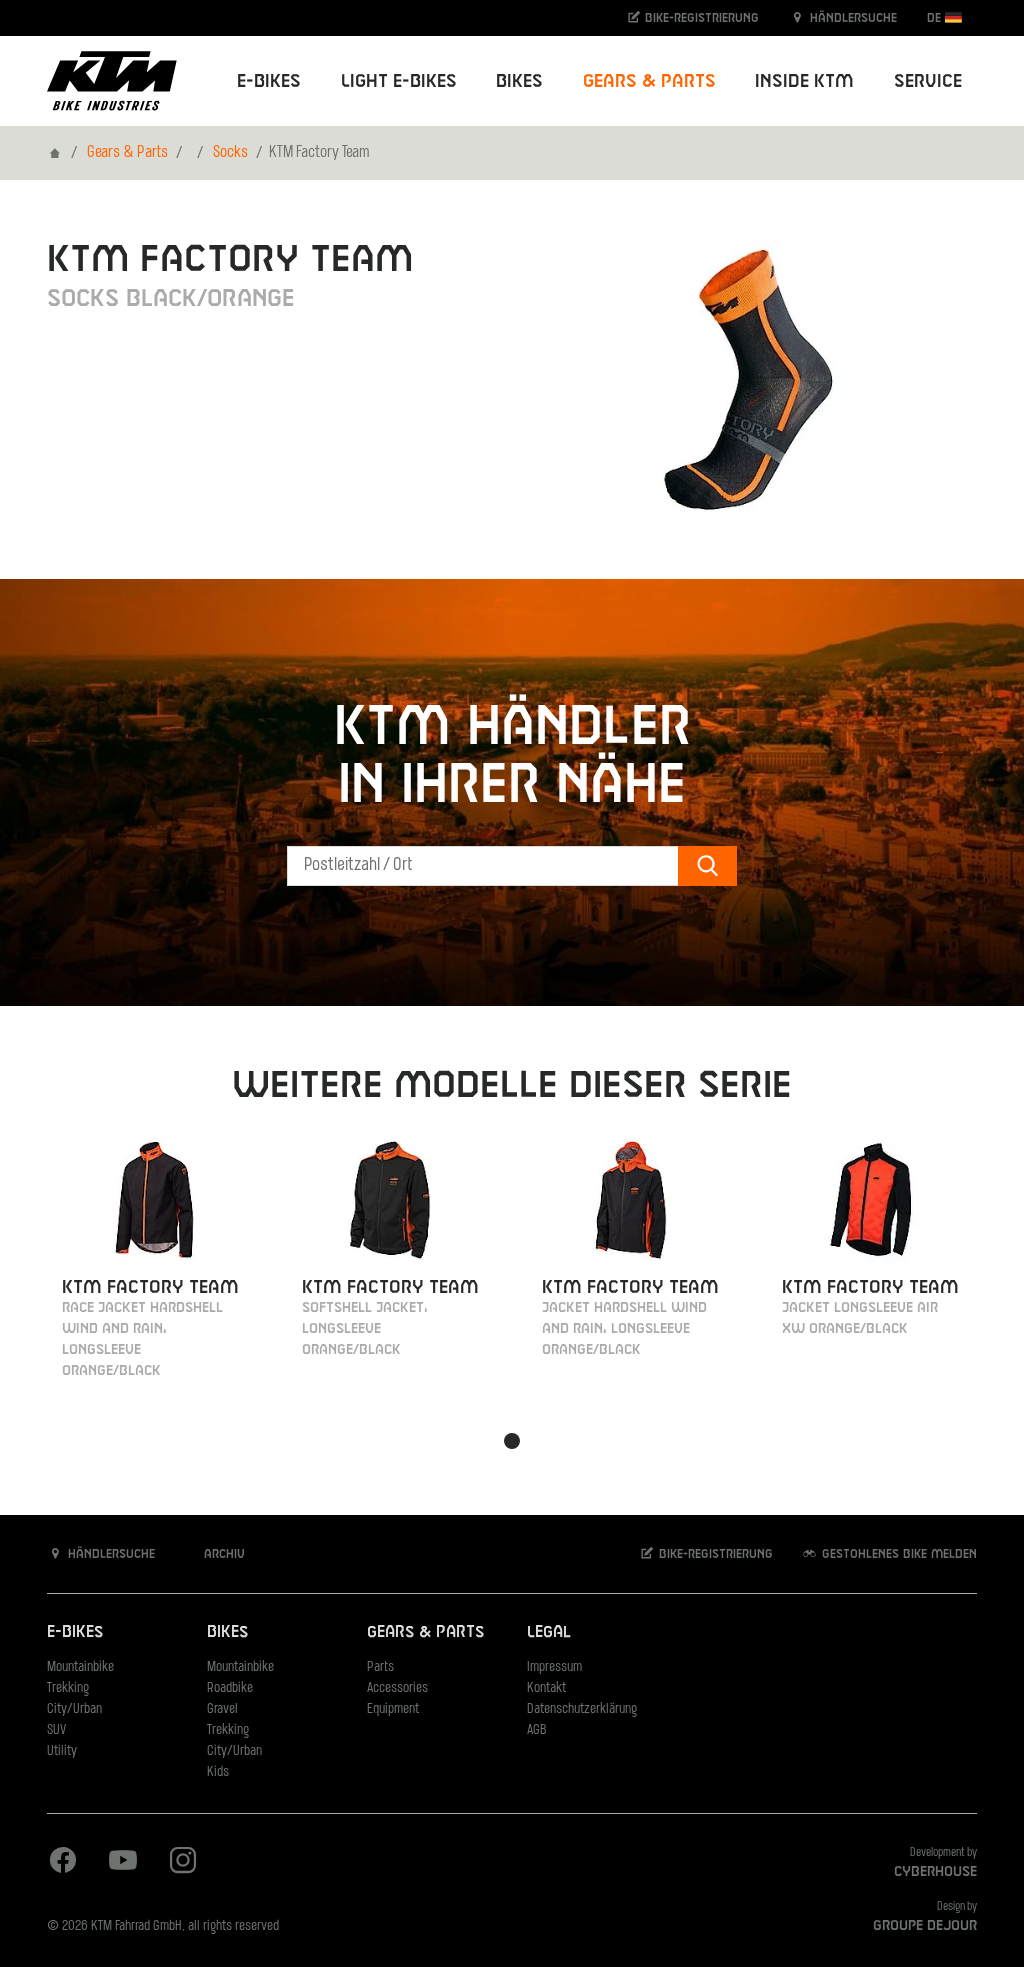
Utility (62, 1751)
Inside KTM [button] (804, 81)
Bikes (227, 1632)
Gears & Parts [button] (649, 81)
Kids (218, 1772)
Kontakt (546, 1688)
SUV (56, 1730)
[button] (512, 1441)
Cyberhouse (935, 1872)
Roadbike (230, 1688)
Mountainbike (80, 1667)
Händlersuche (851, 18)
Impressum (554, 1667)
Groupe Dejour (925, 1926)
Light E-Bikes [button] (399, 81)
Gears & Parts (127, 153)
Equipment (393, 1709)
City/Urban (74, 1709)
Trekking (68, 1688)
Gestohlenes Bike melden (897, 1554)
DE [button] (936, 18)
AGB (537, 1730)
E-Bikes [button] (269, 81)
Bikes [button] (519, 81)
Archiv (222, 1554)
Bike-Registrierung (700, 18)
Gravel (222, 1709)
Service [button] (928, 81)
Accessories (397, 1688)
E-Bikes (75, 1632)
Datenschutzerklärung (582, 1709)
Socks (230, 153)
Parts (380, 1667)
